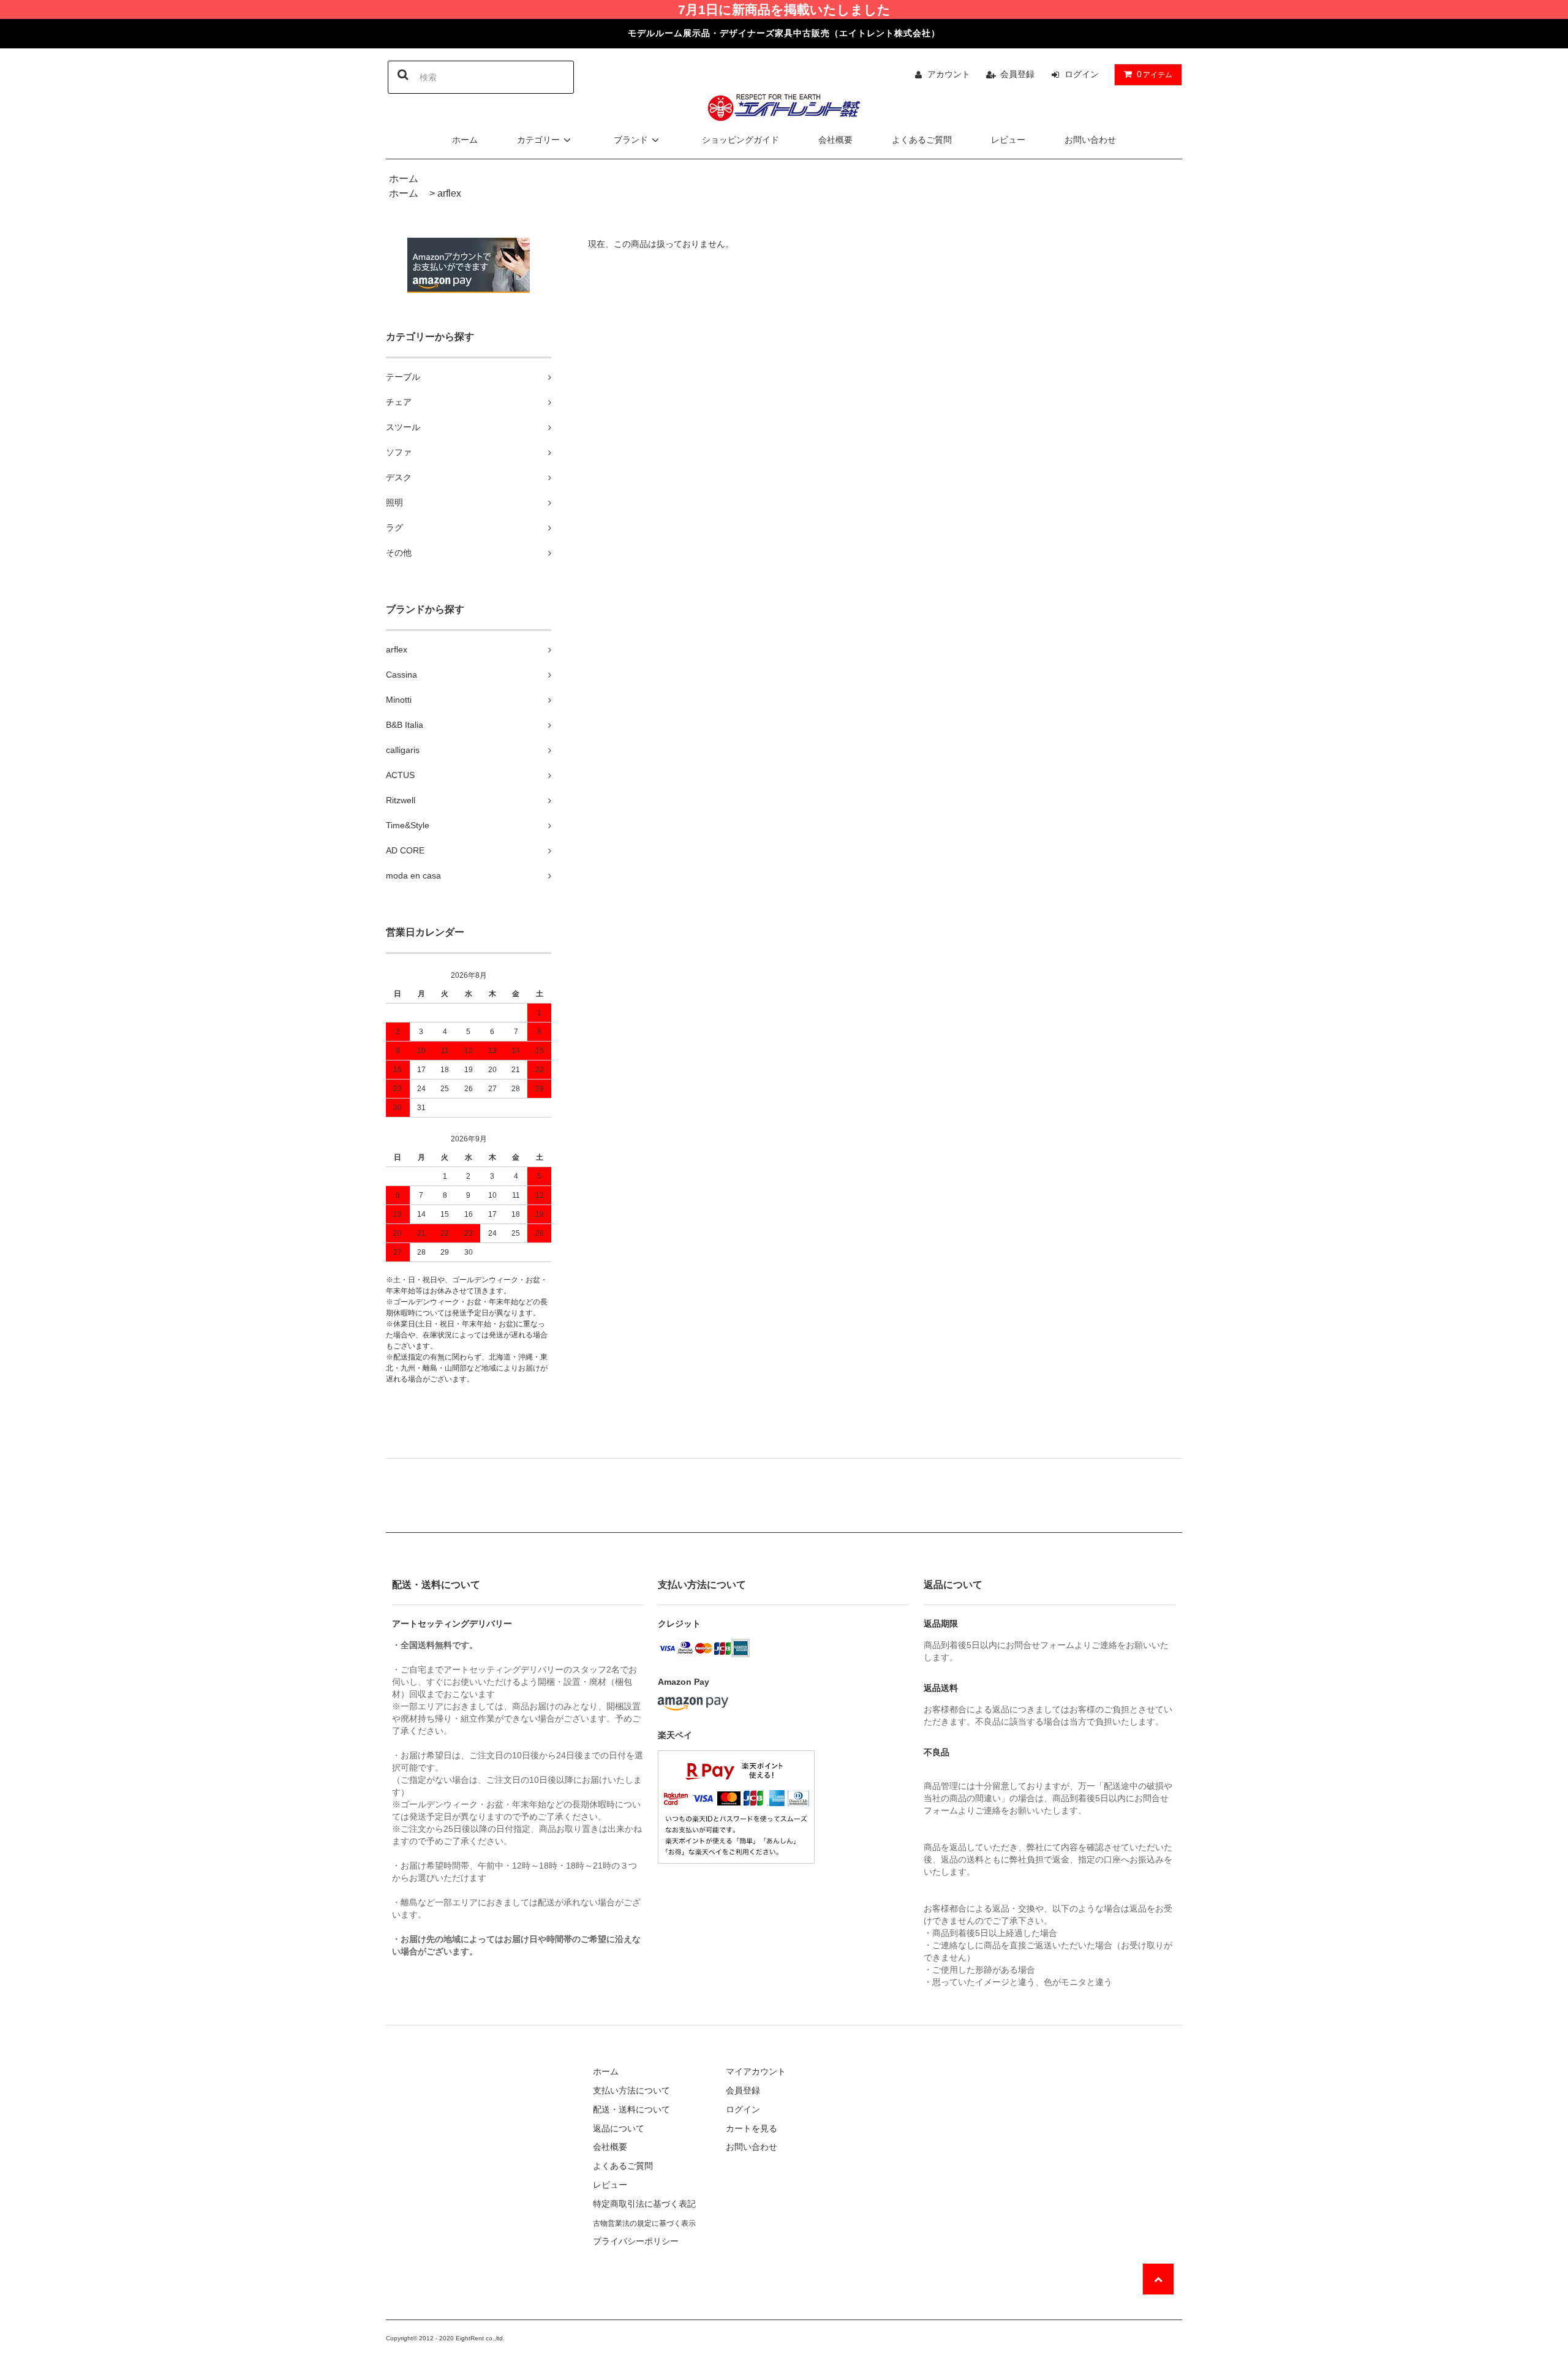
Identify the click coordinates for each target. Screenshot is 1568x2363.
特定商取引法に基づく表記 (644, 2204)
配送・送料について (631, 2109)
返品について (619, 2128)
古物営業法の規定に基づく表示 (644, 2223)
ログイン (1082, 74)
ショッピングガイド (741, 140)
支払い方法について (631, 2090)
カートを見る (752, 2128)
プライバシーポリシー (636, 2241)
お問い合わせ (1090, 140)
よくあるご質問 (922, 140)
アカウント (949, 74)
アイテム (1155, 74)
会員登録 (1017, 74)
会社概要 (835, 140)
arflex (449, 193)
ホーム (465, 140)
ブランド (631, 140)
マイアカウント (756, 2071)
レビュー (1008, 140)
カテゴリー (538, 140)
